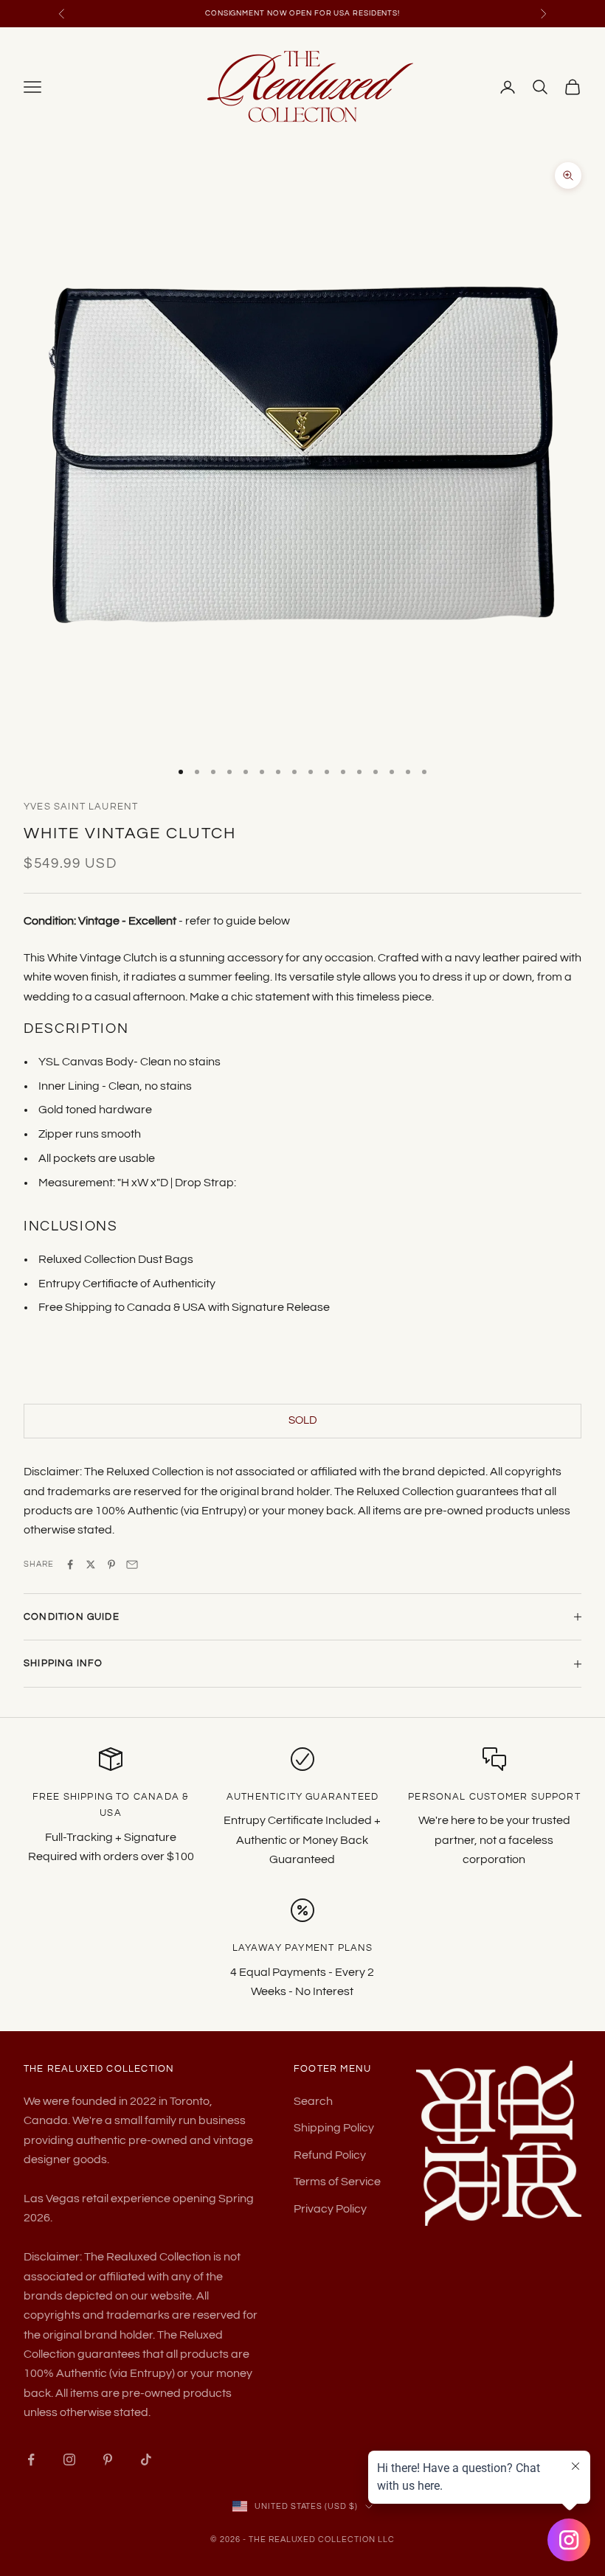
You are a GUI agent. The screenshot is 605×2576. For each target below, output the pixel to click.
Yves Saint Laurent (81, 807)
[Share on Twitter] (91, 1564)
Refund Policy (330, 2155)
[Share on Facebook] (70, 1564)
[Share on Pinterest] (111, 1564)
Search (313, 2101)
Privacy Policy (330, 2209)
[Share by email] (132, 1564)
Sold (303, 1420)
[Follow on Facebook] (31, 2460)
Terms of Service (337, 2182)
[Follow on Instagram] (69, 2460)
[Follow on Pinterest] (108, 2460)
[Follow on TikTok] (146, 2460)
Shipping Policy (334, 2128)
